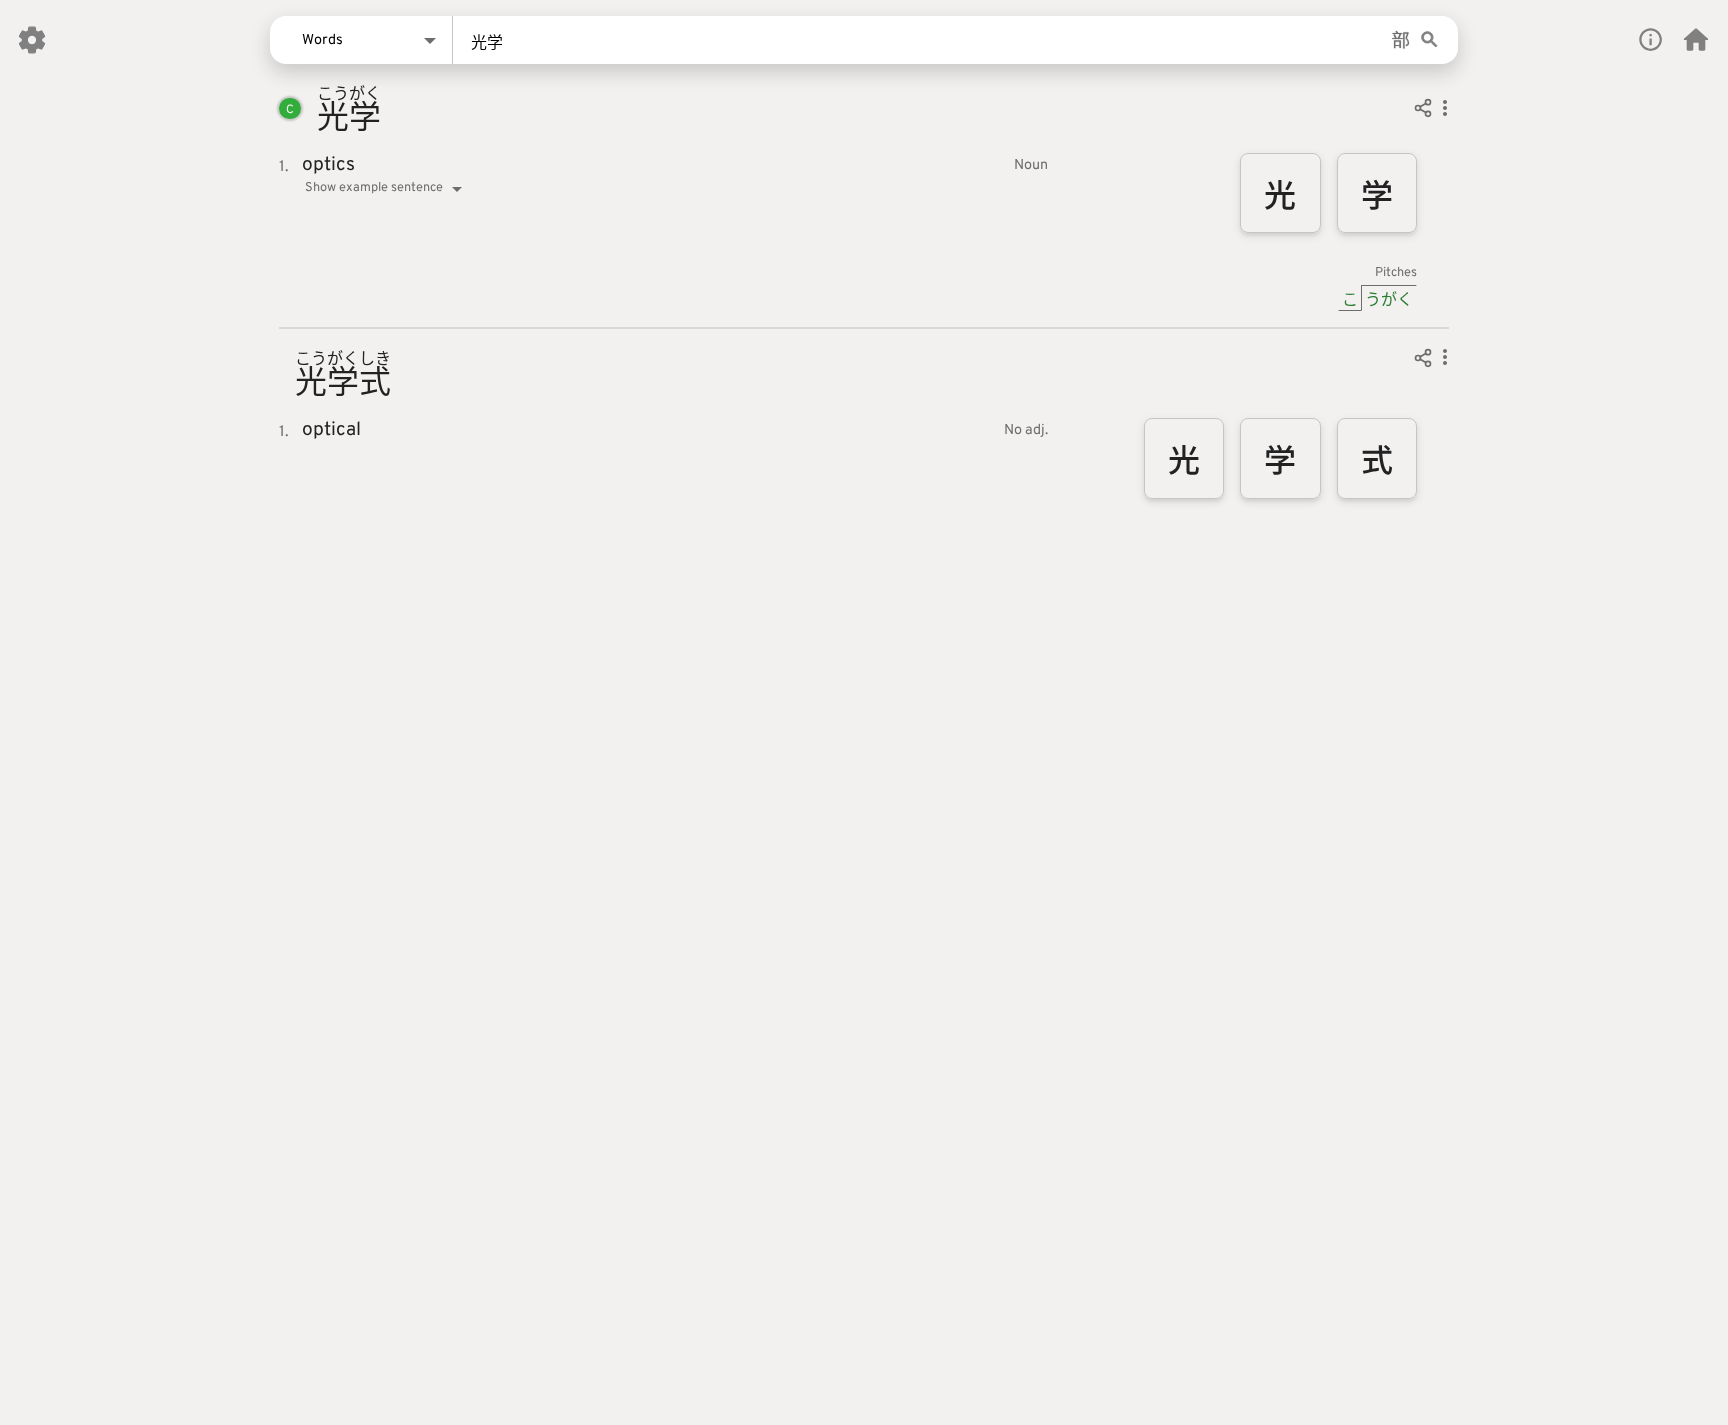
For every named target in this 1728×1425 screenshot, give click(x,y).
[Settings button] (32, 40)
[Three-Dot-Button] (1445, 111)
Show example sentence (374, 188)
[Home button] (1696, 40)
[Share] (1423, 111)
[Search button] (1429, 40)
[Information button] (1650, 39)
